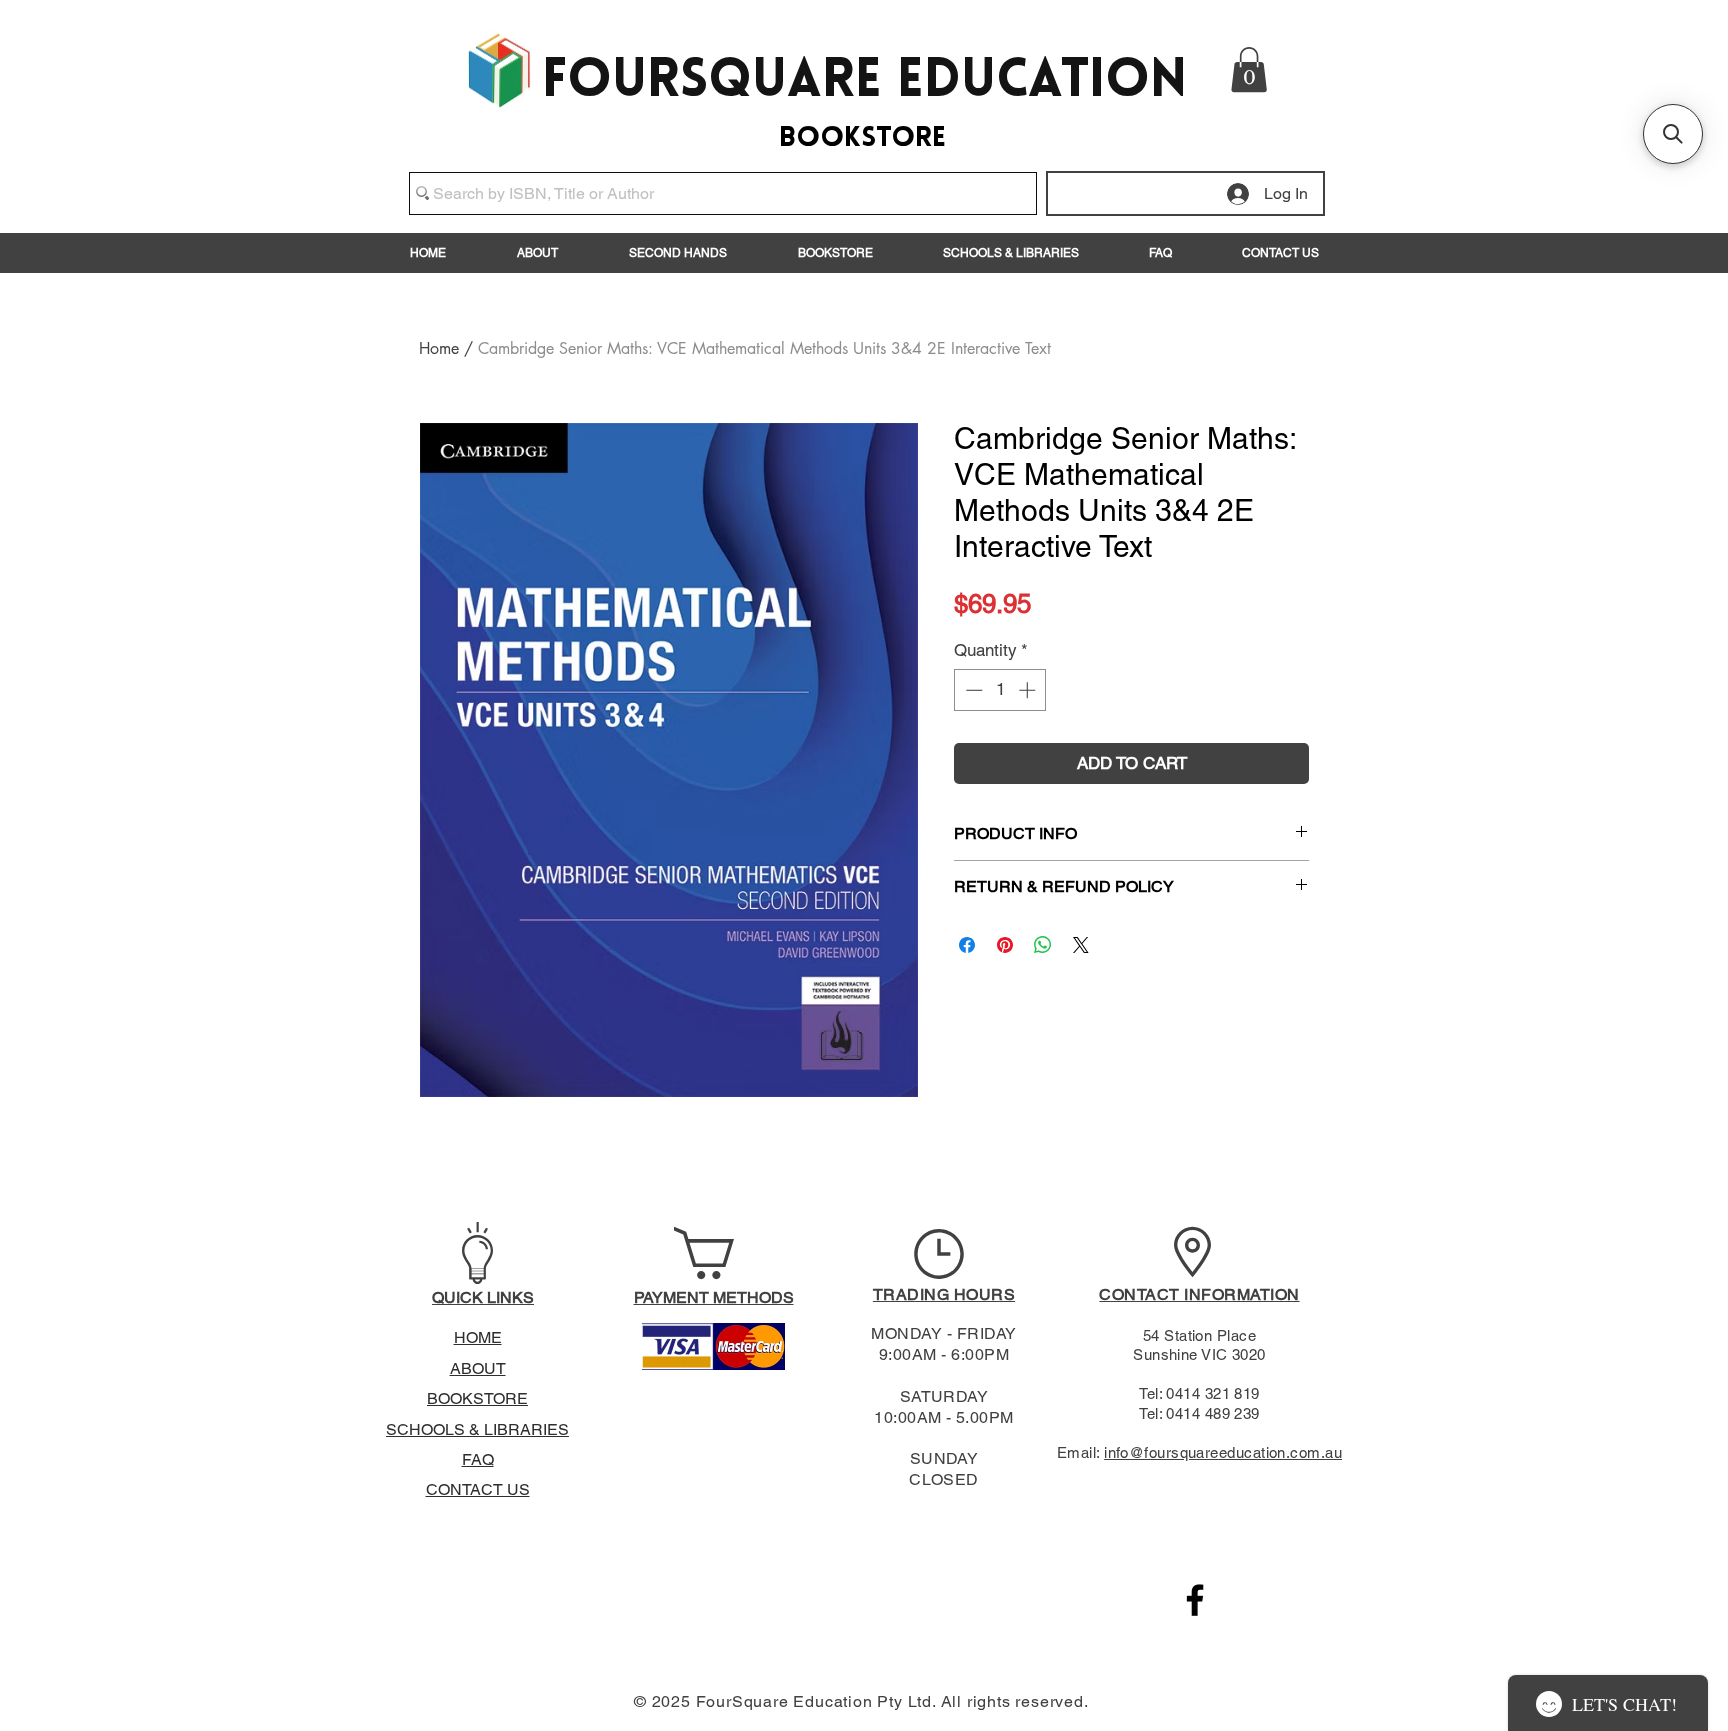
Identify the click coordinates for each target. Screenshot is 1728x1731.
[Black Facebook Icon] (1195, 1600)
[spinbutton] (1000, 690)
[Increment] (1029, 690)
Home (439, 348)
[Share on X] (1081, 945)
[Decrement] (972, 690)
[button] (1249, 69)
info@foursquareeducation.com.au (1223, 1452)
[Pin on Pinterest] (1005, 945)
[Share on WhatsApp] (1043, 945)
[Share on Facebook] (967, 945)
